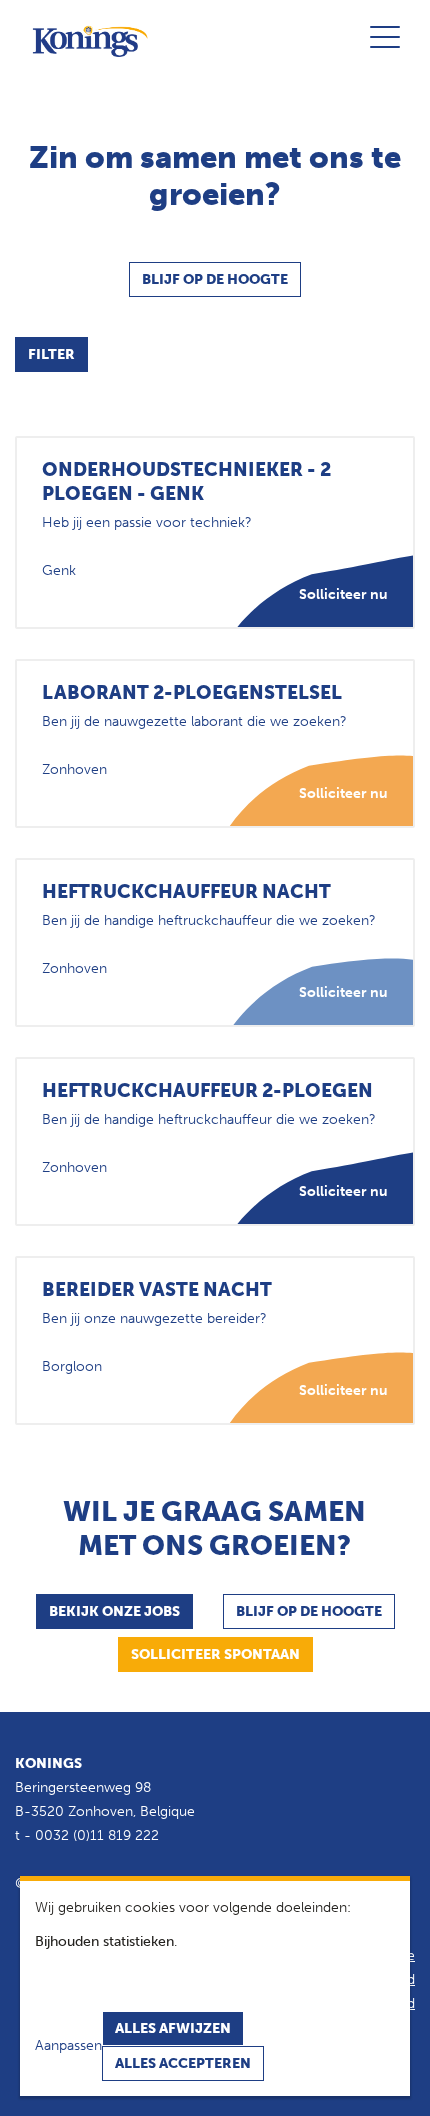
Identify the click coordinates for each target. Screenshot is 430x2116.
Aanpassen (68, 2045)
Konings (48, 1763)
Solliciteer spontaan (215, 1654)
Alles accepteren (183, 2063)
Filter (51, 354)
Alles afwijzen (173, 2028)
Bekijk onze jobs (114, 1611)
